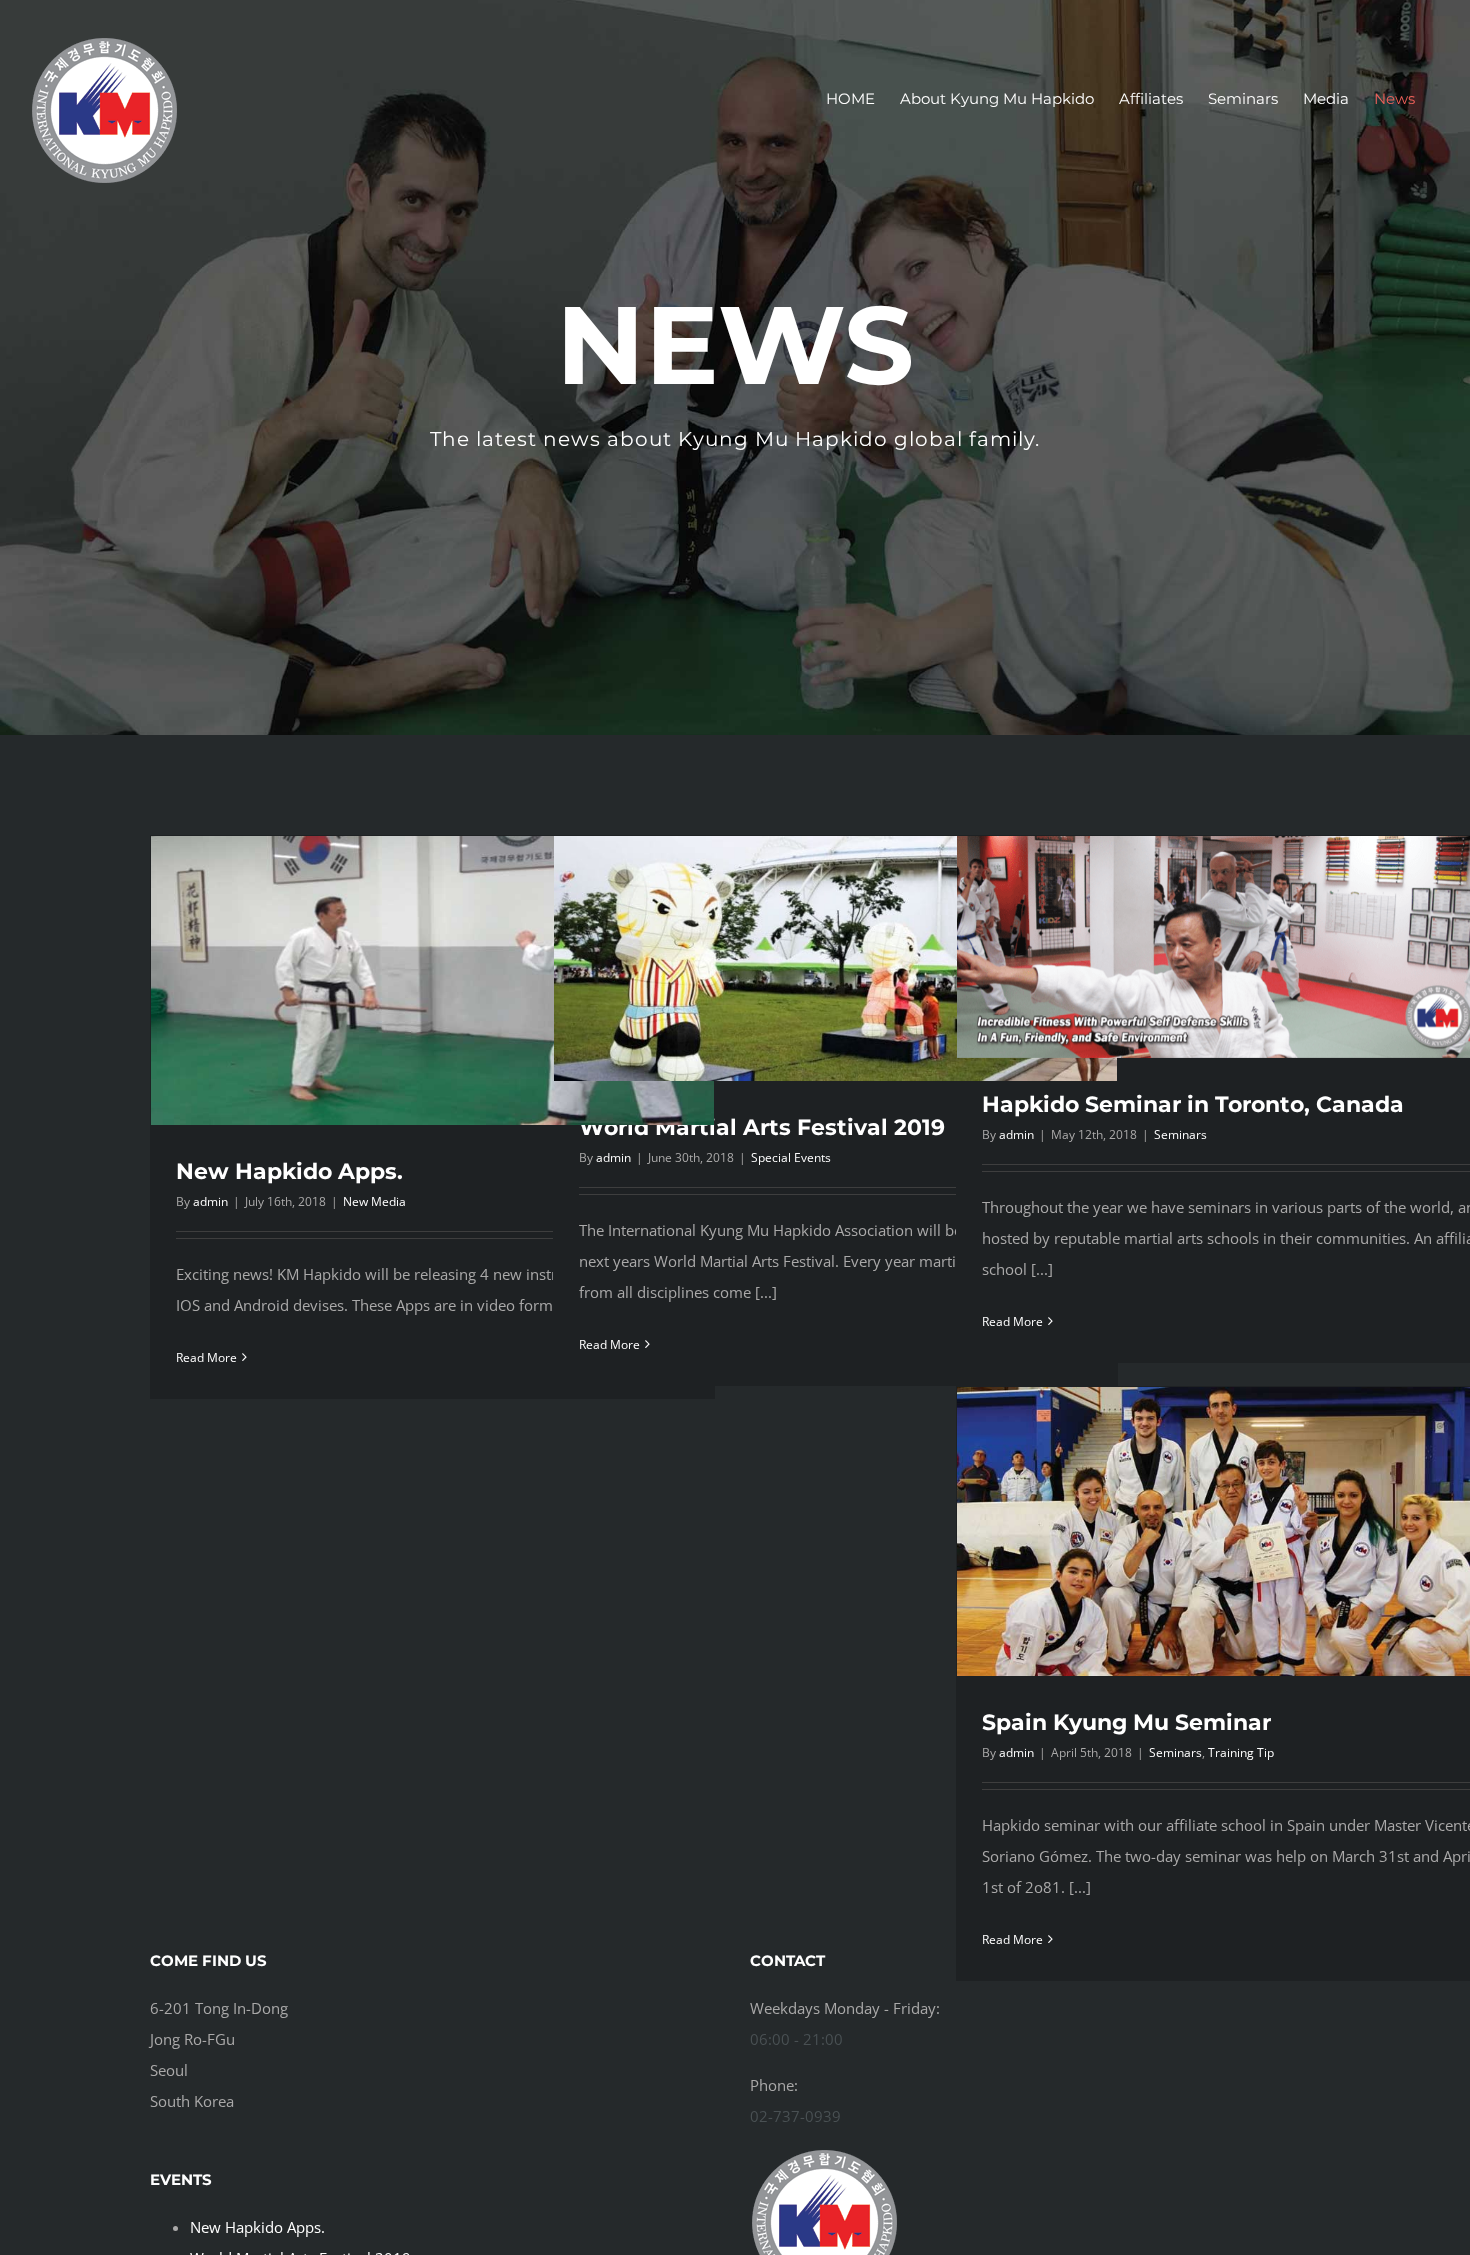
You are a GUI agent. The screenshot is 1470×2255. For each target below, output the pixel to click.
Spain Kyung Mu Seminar (1126, 1722)
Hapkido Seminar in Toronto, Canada (1193, 1104)
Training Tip (1241, 1752)
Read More (206, 1357)
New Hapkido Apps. (289, 1171)
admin (210, 1201)
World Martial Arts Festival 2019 (762, 1127)
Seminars (1180, 1134)
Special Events (791, 1157)
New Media (374, 1201)
